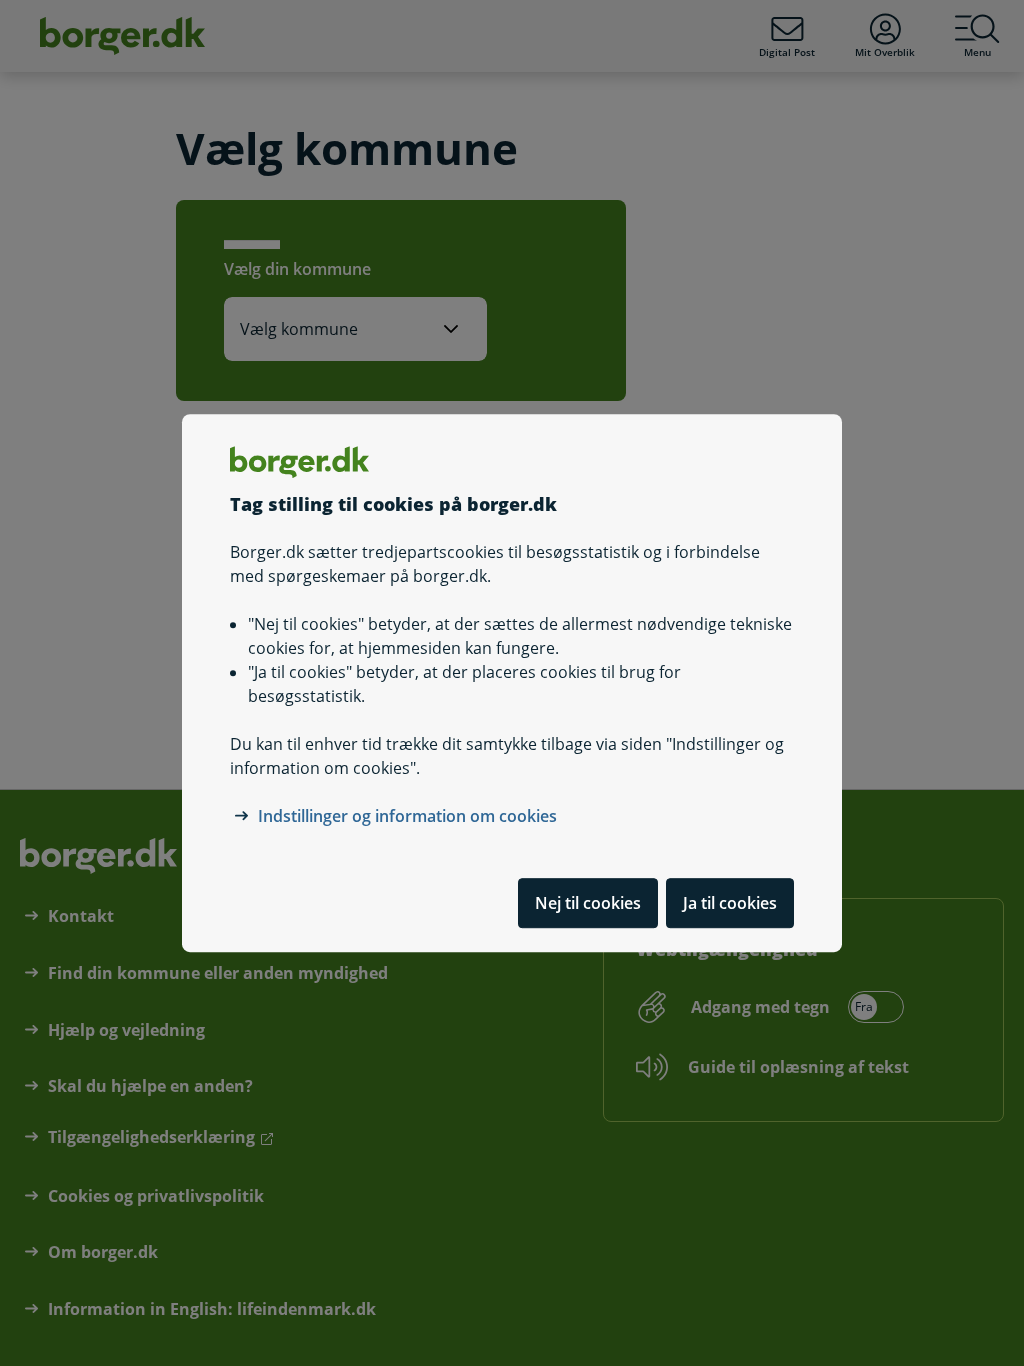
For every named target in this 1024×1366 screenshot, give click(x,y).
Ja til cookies (730, 903)
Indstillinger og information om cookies (407, 816)
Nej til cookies (588, 903)
